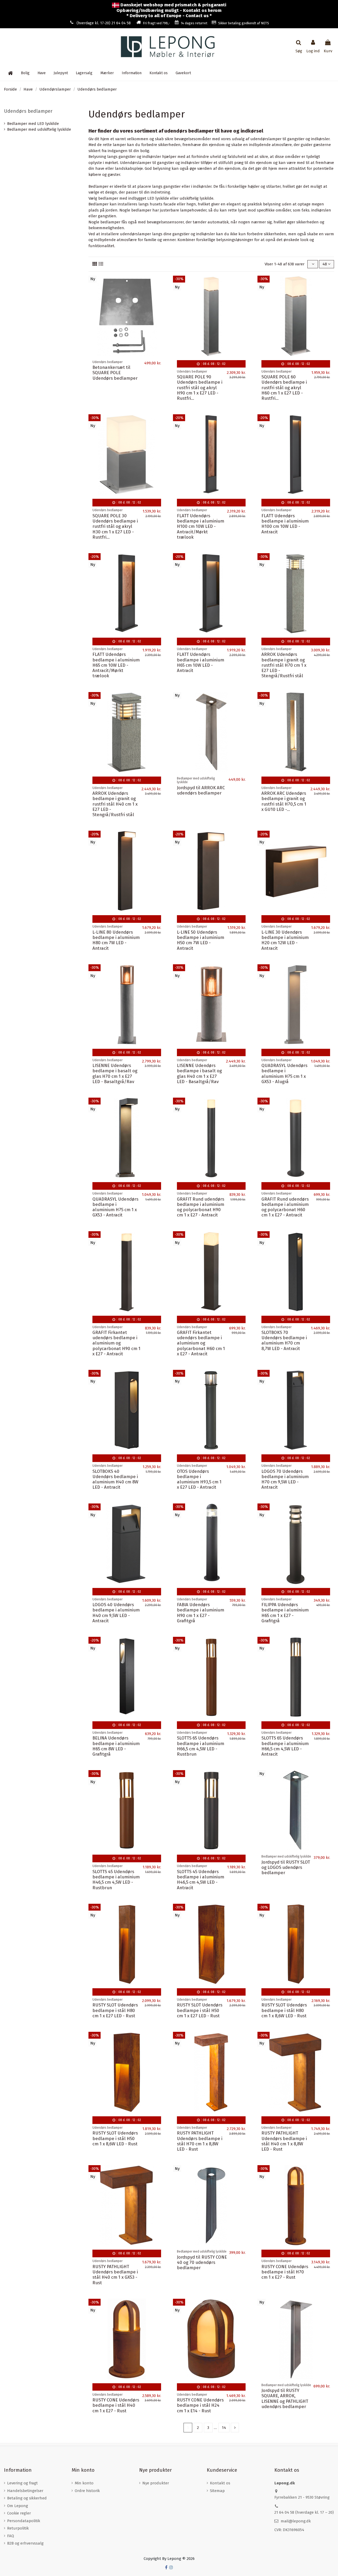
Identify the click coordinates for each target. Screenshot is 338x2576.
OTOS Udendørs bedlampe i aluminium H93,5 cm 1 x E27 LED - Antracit (199, 1479)
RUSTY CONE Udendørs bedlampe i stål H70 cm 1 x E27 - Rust (285, 2272)
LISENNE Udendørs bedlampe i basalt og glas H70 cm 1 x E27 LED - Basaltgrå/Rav (115, 1073)
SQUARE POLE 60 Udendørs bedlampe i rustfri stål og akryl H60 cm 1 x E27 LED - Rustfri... (284, 387)
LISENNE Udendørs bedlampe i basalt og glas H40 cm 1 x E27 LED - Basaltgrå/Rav (199, 1073)
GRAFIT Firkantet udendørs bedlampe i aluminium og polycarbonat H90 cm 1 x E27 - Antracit (116, 1343)
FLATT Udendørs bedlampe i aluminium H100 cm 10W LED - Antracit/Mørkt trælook (201, 526)
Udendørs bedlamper (28, 111)
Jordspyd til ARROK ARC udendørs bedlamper (201, 790)
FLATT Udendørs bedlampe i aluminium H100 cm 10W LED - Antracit (285, 524)
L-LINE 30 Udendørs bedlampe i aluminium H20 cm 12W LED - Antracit (285, 940)
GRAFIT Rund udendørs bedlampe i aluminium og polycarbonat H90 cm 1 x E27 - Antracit (201, 1207)
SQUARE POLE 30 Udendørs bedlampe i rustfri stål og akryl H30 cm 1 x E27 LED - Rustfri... (115, 526)
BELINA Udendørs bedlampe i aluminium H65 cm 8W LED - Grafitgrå (116, 1746)
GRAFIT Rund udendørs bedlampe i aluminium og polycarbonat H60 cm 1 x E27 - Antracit (285, 1207)
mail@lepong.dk (296, 2521)
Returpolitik (18, 2528)
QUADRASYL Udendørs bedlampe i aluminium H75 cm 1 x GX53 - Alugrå (284, 1073)
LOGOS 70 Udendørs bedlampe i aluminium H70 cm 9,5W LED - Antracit (285, 1479)
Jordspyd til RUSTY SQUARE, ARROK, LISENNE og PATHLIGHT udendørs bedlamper (285, 2398)
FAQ (11, 2536)
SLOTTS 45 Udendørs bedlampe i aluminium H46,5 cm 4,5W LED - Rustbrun (116, 1880)
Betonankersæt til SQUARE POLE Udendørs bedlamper (115, 373)
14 (224, 2428)
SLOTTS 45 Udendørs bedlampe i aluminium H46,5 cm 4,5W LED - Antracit (201, 1880)
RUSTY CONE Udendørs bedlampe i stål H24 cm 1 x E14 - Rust (200, 2405)
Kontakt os (220, 2483)
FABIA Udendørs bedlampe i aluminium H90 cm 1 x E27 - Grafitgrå (201, 1613)
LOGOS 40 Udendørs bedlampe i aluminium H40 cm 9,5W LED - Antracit (116, 1613)
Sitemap (217, 2491)
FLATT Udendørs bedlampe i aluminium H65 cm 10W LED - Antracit (201, 662)
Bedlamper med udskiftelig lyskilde (39, 129)
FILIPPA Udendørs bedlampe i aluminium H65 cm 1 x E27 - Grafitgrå (285, 1613)
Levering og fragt (22, 2483)
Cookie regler (19, 2513)
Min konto (84, 2483)
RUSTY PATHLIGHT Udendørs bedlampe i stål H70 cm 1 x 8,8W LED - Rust (200, 2141)
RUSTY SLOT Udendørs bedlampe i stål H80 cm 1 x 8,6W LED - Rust (284, 2010)
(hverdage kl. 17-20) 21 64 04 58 (104, 23)
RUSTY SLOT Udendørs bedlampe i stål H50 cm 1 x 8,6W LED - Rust (115, 2138)
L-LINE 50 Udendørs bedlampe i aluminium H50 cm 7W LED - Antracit (201, 940)
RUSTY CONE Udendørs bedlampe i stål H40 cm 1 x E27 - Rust (116, 2405)
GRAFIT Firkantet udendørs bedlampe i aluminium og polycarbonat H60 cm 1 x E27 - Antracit (201, 1343)
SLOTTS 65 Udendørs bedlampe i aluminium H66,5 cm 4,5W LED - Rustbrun (201, 1746)
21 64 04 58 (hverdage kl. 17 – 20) (304, 2512)
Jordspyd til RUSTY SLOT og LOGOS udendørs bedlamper (286, 1867)
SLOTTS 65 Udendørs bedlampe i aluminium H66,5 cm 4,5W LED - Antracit (285, 1746)
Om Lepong (18, 2506)
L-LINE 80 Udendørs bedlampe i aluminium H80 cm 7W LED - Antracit (116, 940)
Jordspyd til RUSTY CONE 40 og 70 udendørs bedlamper (202, 2262)
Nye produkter (156, 2483)
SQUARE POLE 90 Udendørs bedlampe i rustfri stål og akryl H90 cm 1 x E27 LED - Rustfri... (200, 387)
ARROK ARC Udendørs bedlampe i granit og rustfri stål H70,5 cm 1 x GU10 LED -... (284, 801)
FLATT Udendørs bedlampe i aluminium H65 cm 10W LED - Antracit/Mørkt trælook (116, 665)
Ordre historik (87, 2491)
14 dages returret (194, 23)
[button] (132, 73)
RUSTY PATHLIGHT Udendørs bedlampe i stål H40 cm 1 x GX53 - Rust (115, 2275)
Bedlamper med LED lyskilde (33, 124)
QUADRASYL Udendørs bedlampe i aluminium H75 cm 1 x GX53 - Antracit (115, 1207)
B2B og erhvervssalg (25, 2543)
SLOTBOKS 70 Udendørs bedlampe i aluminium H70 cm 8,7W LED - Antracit (284, 1340)
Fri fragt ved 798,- (156, 23)
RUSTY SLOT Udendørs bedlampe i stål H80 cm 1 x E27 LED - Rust (115, 2010)
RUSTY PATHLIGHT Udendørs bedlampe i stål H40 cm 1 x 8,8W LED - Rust (284, 2141)
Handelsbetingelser (25, 2491)
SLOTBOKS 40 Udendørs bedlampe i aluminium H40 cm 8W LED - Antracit (115, 1479)
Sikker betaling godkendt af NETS (244, 23)
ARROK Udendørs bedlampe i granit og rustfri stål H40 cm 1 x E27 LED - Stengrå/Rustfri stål (115, 804)
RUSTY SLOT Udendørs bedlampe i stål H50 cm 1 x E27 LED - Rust (200, 2010)
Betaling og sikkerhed (27, 2498)
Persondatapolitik (24, 2521)
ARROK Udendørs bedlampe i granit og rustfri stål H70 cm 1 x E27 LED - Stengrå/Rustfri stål (284, 665)
